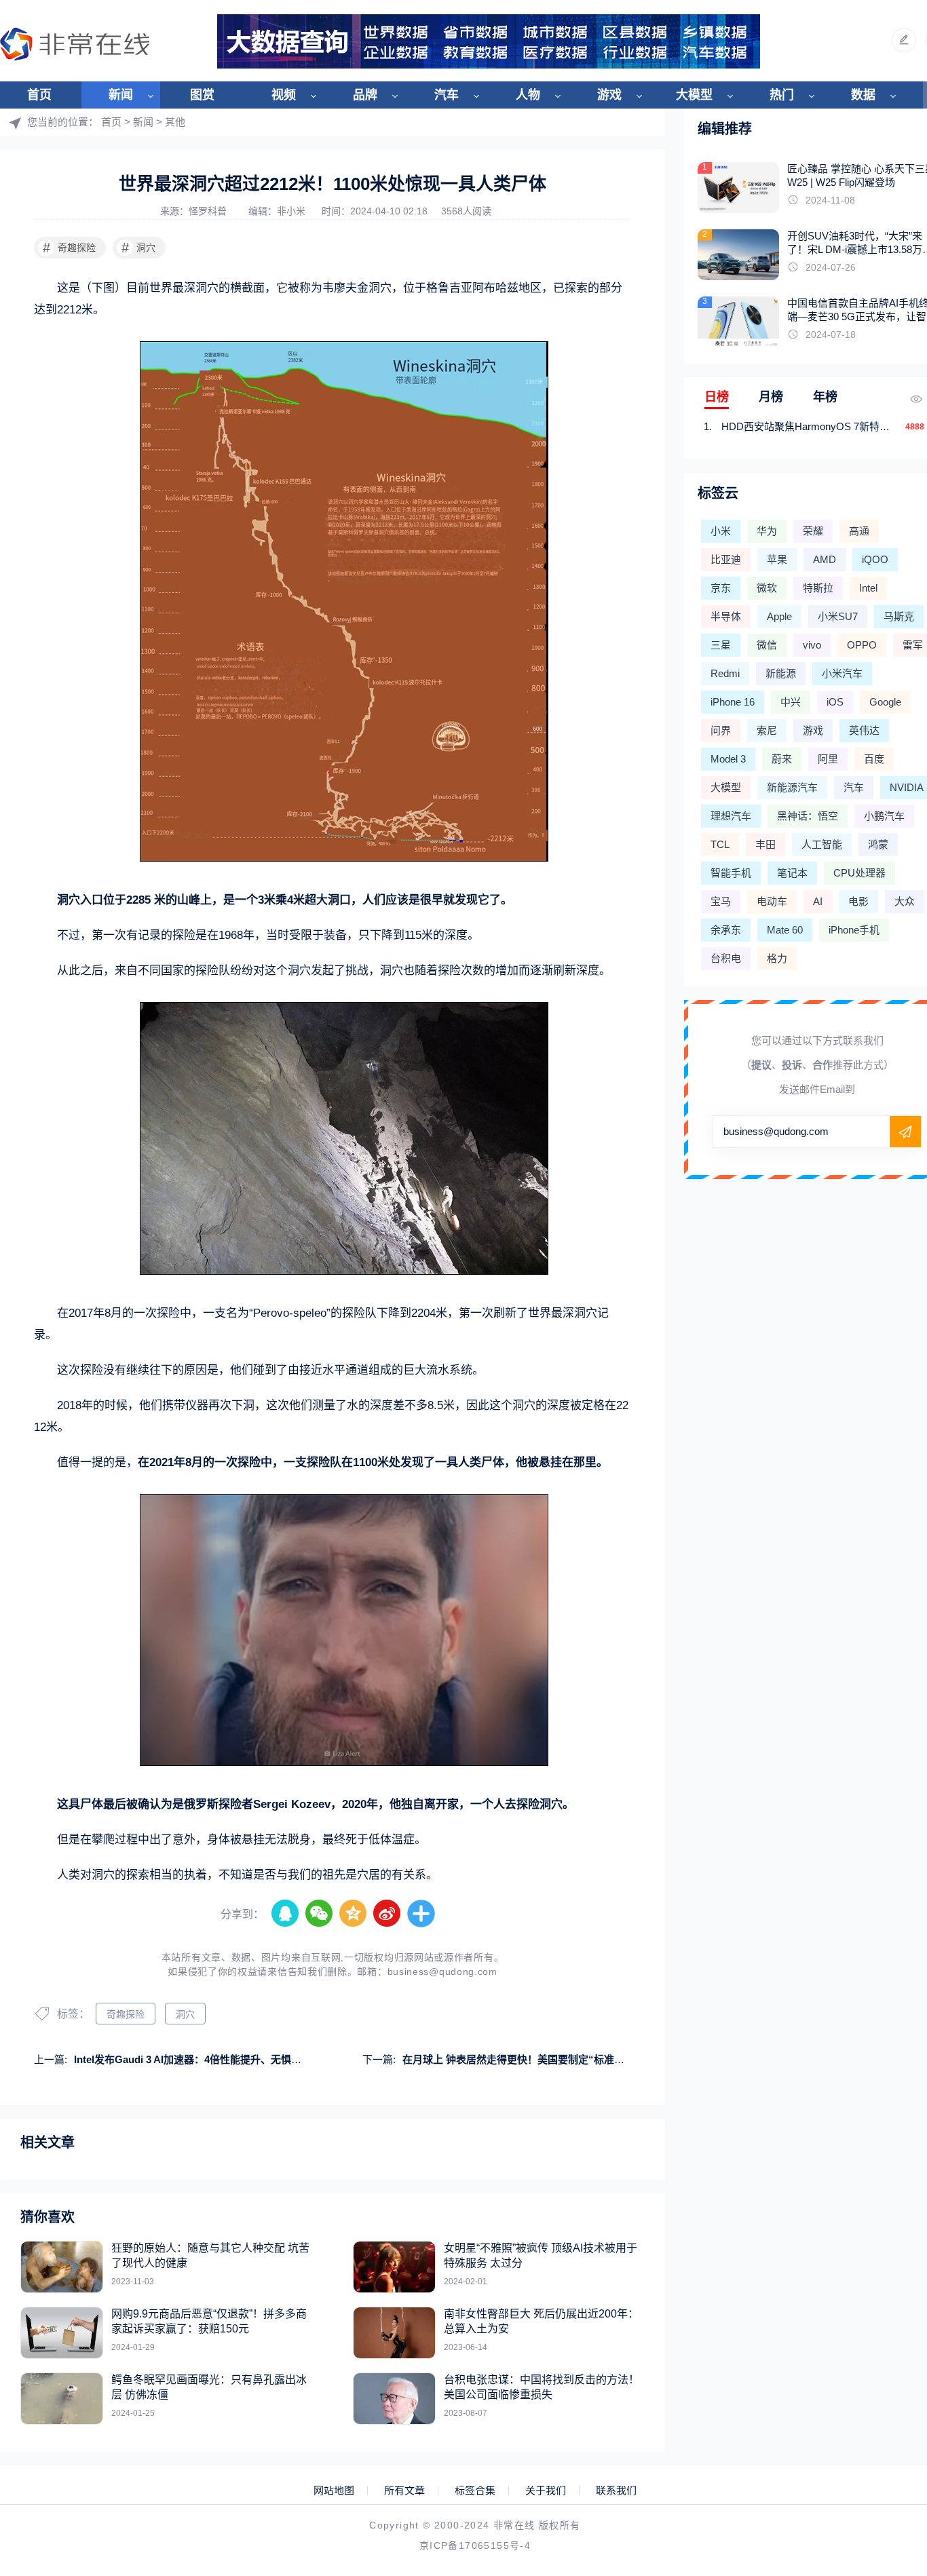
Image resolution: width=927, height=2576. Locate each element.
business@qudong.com (442, 1972)
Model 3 (728, 759)
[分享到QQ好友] (286, 1914)
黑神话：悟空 (808, 816)
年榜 (825, 397)
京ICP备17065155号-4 (475, 2545)
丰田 (765, 844)
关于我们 (546, 2491)
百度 (874, 759)
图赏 (202, 95)
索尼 (767, 730)
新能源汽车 (792, 787)
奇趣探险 (70, 248)
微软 (767, 588)
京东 (721, 588)
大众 (905, 901)
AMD (825, 559)
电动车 (772, 901)
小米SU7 (838, 616)
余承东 (726, 930)
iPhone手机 (854, 930)
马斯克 (899, 616)
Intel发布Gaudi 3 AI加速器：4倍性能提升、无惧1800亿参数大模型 (224, 2059)
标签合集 (475, 2491)
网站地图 (334, 2491)
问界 (721, 730)
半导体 (726, 616)
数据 (863, 95)
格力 (777, 958)
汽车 (447, 95)
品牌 (365, 95)
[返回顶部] (884, 2302)
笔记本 (792, 873)
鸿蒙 (878, 844)
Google (885, 702)
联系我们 (616, 2491)
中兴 (791, 702)
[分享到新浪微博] (387, 1914)
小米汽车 (842, 673)
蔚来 (782, 759)
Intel (868, 588)
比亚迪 (726, 559)
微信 (767, 645)
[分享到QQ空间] (354, 1914)
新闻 (121, 95)
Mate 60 (785, 930)
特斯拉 (818, 588)
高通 (859, 531)
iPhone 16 (733, 702)
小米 (721, 531)
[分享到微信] (320, 1914)
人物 (528, 95)
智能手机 (731, 873)
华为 (767, 531)
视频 (284, 95)
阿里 (828, 759)
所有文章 (404, 2491)
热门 (782, 95)
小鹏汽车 (884, 816)
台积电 (726, 958)
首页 (39, 95)
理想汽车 (731, 816)
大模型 (694, 95)
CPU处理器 (859, 873)
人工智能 (822, 844)
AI (818, 901)
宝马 (721, 901)
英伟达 (864, 730)
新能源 (781, 673)
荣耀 (813, 531)
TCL (720, 844)
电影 (858, 901)
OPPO (862, 645)
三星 (721, 645)
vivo (812, 645)
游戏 (609, 95)
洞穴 (139, 248)
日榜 (717, 397)
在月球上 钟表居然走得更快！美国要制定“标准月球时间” (531, 2059)
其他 (175, 122)
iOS (835, 702)
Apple (779, 616)
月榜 (771, 397)
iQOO (875, 559)
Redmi (725, 673)
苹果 (777, 559)
